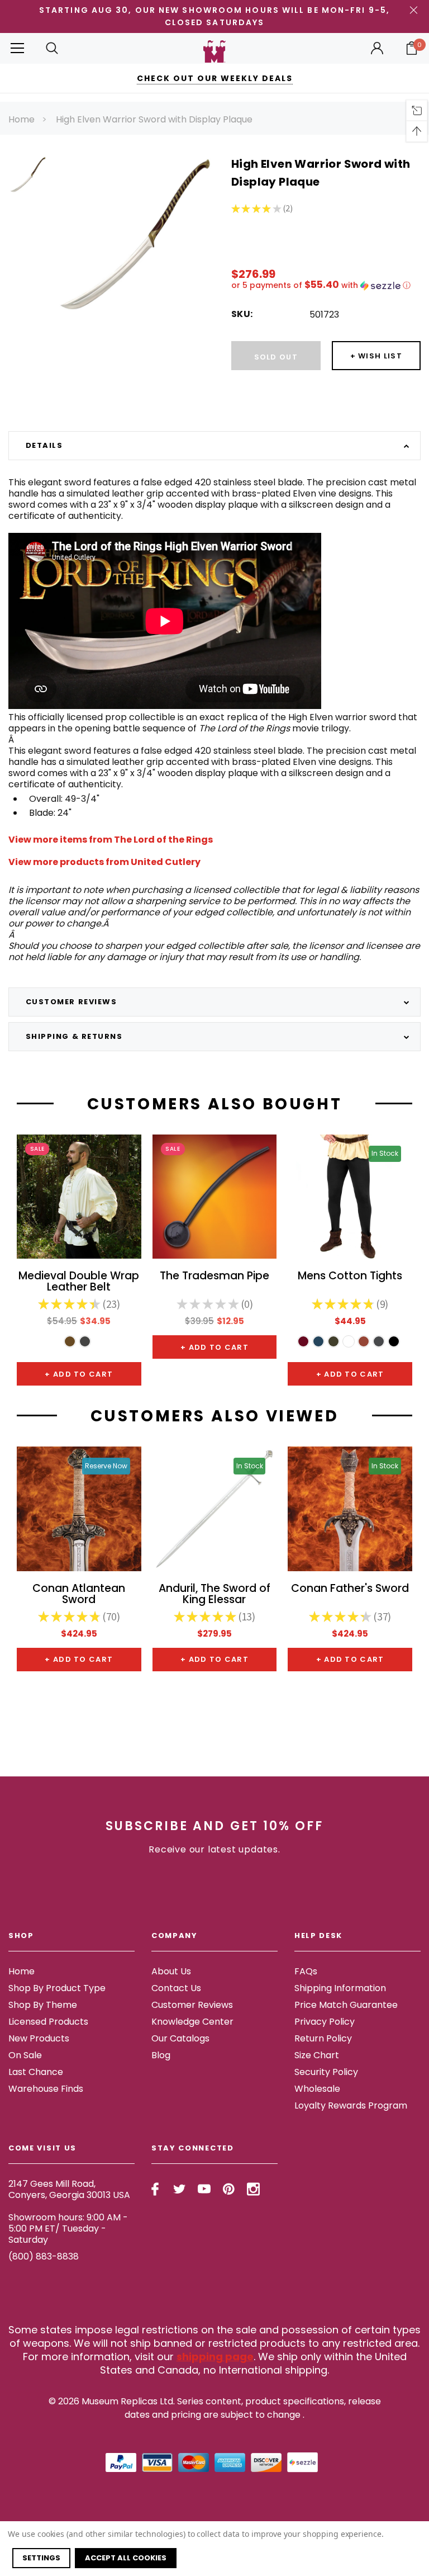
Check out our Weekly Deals (215, 78)
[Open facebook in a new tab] (155, 2189)
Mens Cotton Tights (350, 1277)
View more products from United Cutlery (104, 862)
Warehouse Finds (46, 2089)
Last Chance (36, 2072)
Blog (161, 2055)
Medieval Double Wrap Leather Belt (79, 1282)
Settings (41, 2558)
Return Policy (323, 2038)
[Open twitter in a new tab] (180, 2189)
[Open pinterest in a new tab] (229, 2189)
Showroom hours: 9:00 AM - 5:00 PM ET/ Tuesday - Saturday (68, 2228)
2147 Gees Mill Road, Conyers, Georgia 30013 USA (69, 2189)
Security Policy (326, 2072)
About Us (171, 1971)
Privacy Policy (325, 2022)
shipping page (215, 2357)
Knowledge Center (192, 2022)
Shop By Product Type (57, 1988)
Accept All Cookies (126, 2558)
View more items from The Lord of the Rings (111, 840)
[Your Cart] (412, 48)
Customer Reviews (192, 2005)
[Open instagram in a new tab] (253, 2189)
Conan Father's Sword (350, 1589)
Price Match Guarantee (346, 2005)
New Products (39, 2038)
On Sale (25, 2055)
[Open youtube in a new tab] (204, 2189)
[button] (326, 285)
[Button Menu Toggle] (17, 48)
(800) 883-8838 (44, 2256)
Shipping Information (340, 1988)
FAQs (306, 1971)
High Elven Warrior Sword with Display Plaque (154, 119)
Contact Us (176, 1988)
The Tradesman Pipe (214, 1277)
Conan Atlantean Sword (79, 1595)
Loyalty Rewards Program (351, 2105)
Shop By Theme (43, 2005)
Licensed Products (48, 2022)
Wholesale (317, 2089)
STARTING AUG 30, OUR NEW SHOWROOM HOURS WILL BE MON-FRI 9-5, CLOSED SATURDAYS (214, 16)
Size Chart (317, 2055)
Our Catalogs (180, 2038)
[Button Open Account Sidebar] (377, 48)
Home (22, 119)
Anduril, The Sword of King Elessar (214, 1595)
